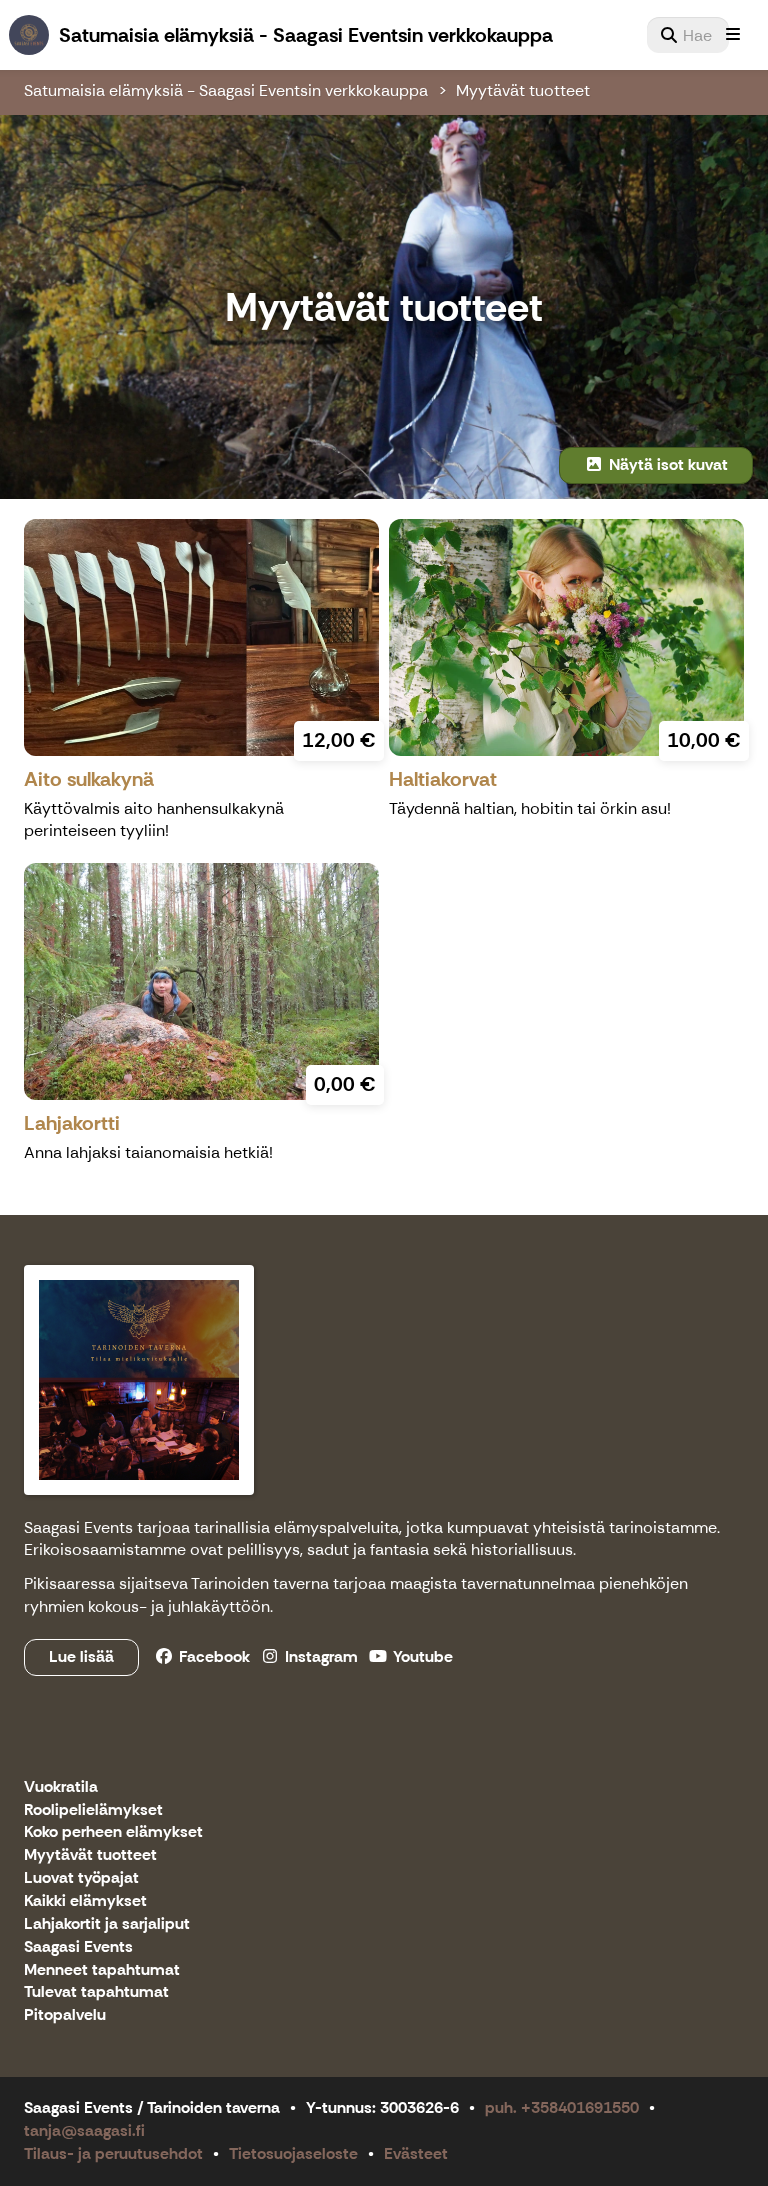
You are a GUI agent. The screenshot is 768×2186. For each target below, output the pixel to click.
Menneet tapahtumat (102, 1970)
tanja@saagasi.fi (84, 2130)
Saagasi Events (78, 1947)
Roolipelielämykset (93, 1810)
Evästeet (416, 2153)
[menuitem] (688, 35)
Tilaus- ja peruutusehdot (113, 2153)
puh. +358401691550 (562, 2107)
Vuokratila (61, 1787)
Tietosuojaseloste (293, 2153)
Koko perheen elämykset (113, 1832)
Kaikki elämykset (85, 1901)
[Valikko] (733, 35)
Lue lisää (81, 1656)
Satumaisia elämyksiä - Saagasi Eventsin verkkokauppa (226, 90)
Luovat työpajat (81, 1878)
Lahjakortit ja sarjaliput (107, 1924)
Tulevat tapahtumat (96, 1992)
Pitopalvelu (65, 2015)
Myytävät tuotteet (523, 90)
